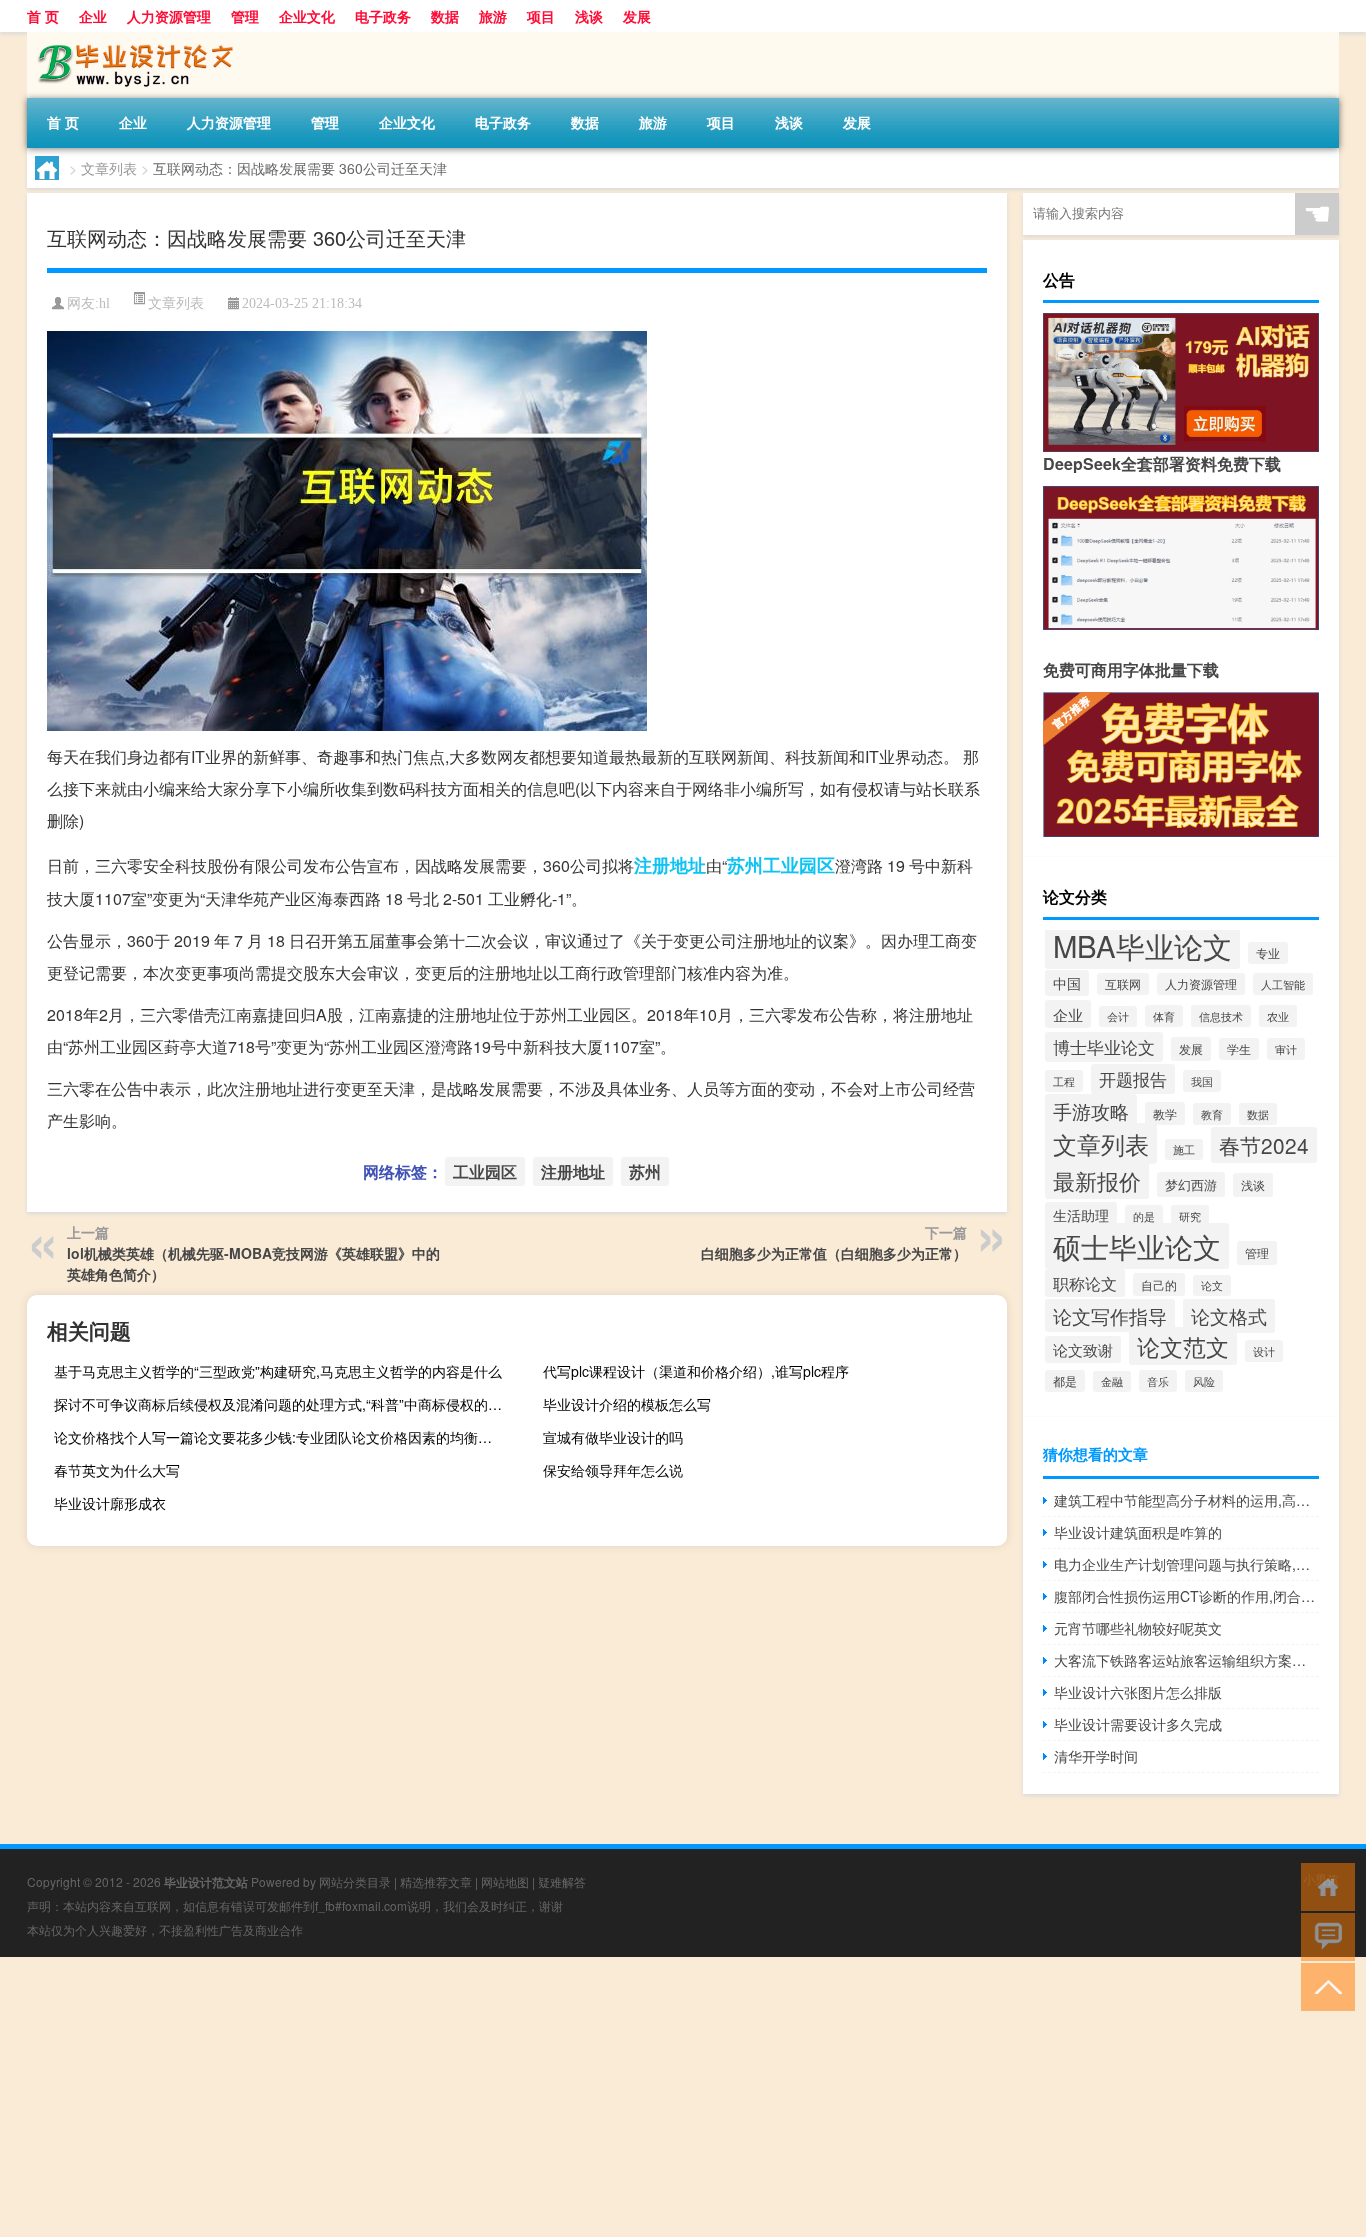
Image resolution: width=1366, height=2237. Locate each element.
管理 (245, 16)
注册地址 (670, 865)
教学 (1165, 1113)
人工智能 (1283, 984)
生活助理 (1081, 1215)
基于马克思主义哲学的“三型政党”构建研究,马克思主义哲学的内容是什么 (278, 1371)
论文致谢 (1083, 1349)
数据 (445, 16)
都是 (1065, 1381)
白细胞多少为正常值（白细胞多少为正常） (834, 1253)
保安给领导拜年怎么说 (613, 1470)
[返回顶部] (1323, 1985)
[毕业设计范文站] (132, 39)
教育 (1212, 1114)
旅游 (493, 16)
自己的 (1159, 1284)
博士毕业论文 (1104, 1047)
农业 (1278, 1016)
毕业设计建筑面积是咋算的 (1138, 1532)
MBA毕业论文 (1142, 945)
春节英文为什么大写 (117, 1470)
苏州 (745, 865)
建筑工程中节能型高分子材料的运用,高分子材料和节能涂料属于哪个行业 (1186, 1500)
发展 (637, 16)
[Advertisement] (600, 2097)
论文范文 (1183, 1346)
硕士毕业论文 (1137, 1246)
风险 (1204, 1381)
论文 (1212, 1285)
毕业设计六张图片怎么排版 (1138, 1692)
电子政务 (383, 16)
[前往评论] (1323, 1935)
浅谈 (589, 16)
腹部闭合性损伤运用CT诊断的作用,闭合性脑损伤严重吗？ (1186, 1596)
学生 (1239, 1049)
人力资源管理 (169, 16)
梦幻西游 (1191, 1184)
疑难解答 (562, 1881)
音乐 (1158, 1381)
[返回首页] (1323, 1885)
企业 (93, 16)
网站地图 (505, 1881)
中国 (1067, 983)
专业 (1268, 953)
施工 (1184, 1149)
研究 (1190, 1216)
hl (104, 303)
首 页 (43, 16)
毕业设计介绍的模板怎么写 (627, 1404)
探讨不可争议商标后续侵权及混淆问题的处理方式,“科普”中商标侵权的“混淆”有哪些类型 (283, 1404)
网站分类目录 (355, 1881)
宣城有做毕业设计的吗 (613, 1437)
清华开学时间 (1096, 1756)
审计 (1286, 1049)
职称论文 (1085, 1283)
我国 (1202, 1081)
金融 (1112, 1381)
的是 (1144, 1216)
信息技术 (1221, 1016)
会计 (1118, 1016)
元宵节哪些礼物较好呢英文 (1138, 1628)
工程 (1064, 1081)
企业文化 (307, 16)
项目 (541, 16)
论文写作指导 (1110, 1315)
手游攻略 (1091, 1110)
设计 (1264, 1351)
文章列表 (109, 168)
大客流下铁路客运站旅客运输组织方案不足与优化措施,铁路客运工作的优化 (1186, 1660)
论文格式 (1229, 1316)
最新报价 (1097, 1180)
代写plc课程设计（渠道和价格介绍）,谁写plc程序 (696, 1371)
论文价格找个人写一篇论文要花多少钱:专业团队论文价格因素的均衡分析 (280, 1437)
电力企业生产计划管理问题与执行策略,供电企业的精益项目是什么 (1186, 1564)
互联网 (1123, 984)
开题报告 (1133, 1079)
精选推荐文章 (436, 1881)
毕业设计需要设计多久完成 (1138, 1724)
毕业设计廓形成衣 (110, 1503)
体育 (1164, 1016)
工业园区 (799, 865)
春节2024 (1264, 1145)
